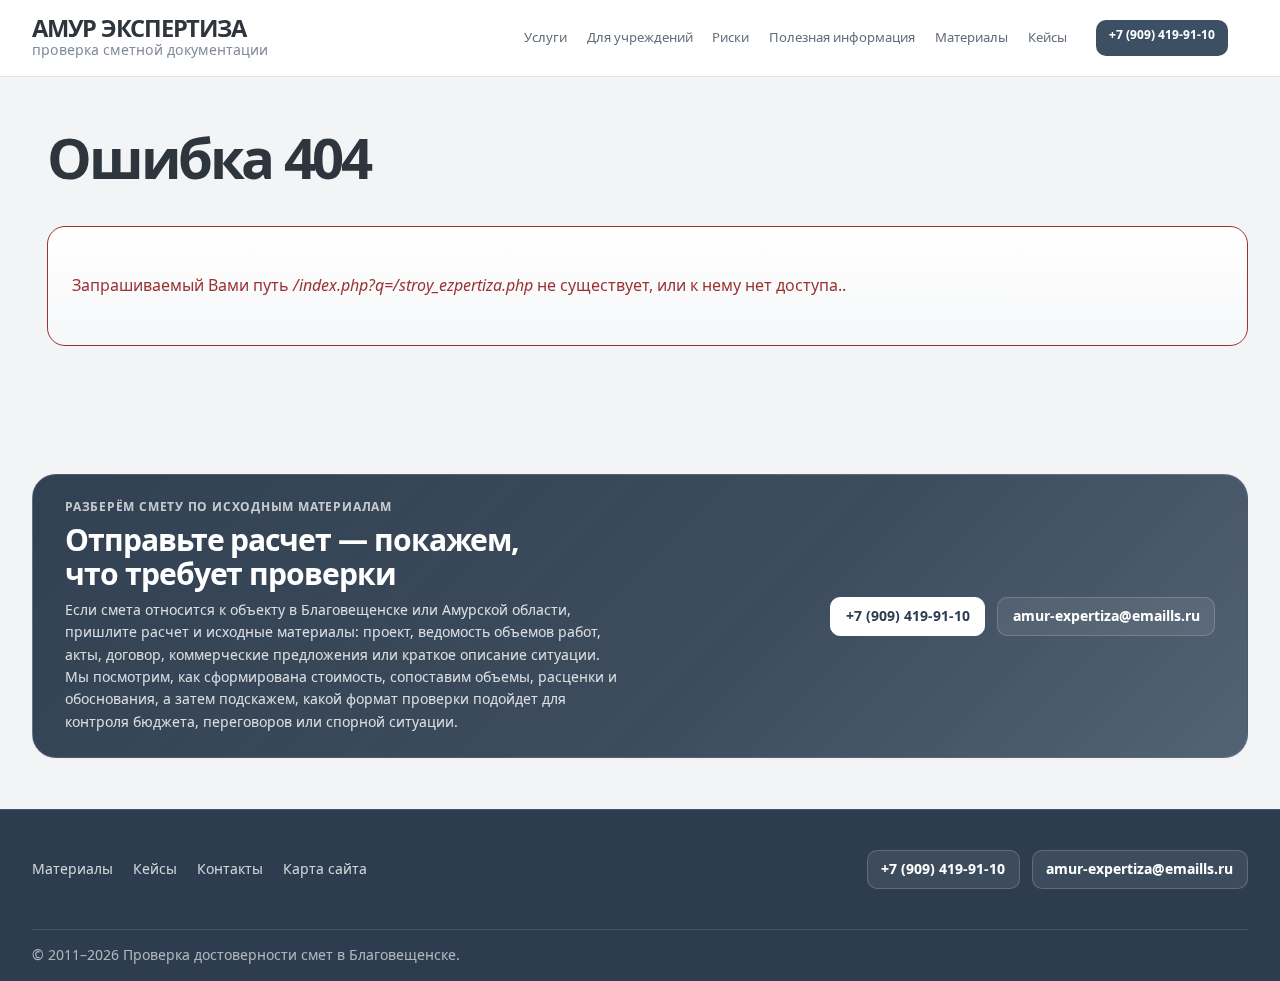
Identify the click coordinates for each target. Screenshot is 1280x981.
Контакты (230, 869)
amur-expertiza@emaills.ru (1106, 615)
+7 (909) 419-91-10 (1162, 34)
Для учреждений (640, 37)
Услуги (545, 37)
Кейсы (1047, 37)
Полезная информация (842, 37)
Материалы (971, 37)
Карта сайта (325, 869)
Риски (730, 37)
